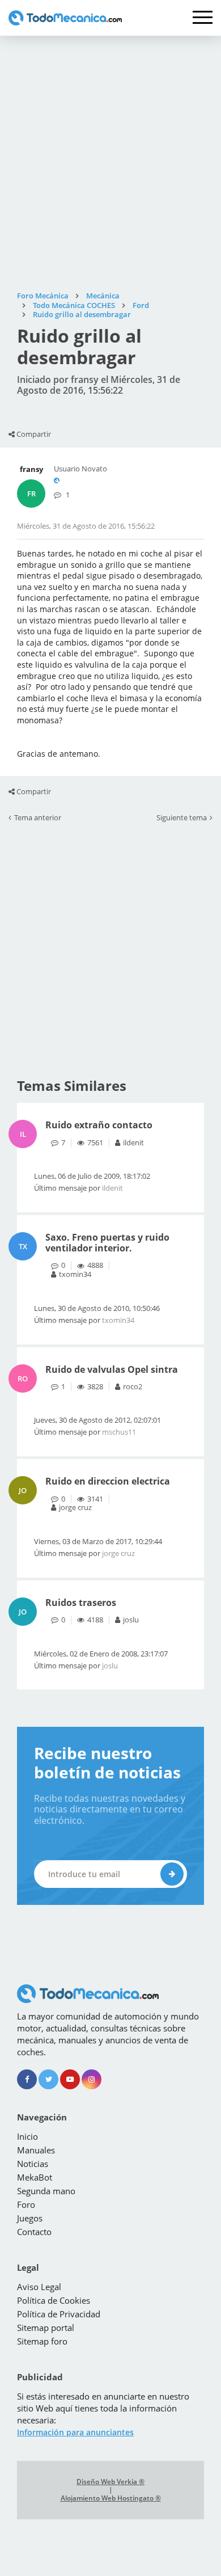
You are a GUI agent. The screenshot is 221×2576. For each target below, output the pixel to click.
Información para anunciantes (75, 2432)
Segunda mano (46, 2191)
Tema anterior (38, 818)
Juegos (30, 2218)
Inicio (27, 2136)
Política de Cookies (54, 2300)
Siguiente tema (182, 818)
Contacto (34, 2232)
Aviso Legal (39, 2287)
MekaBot (35, 2177)
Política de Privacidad (59, 2314)
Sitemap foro (42, 2341)
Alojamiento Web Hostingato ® (111, 2498)
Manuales (36, 2150)
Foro (26, 2204)
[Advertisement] (110, 163)
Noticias (33, 2164)
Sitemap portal (46, 2328)
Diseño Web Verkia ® (110, 2482)
